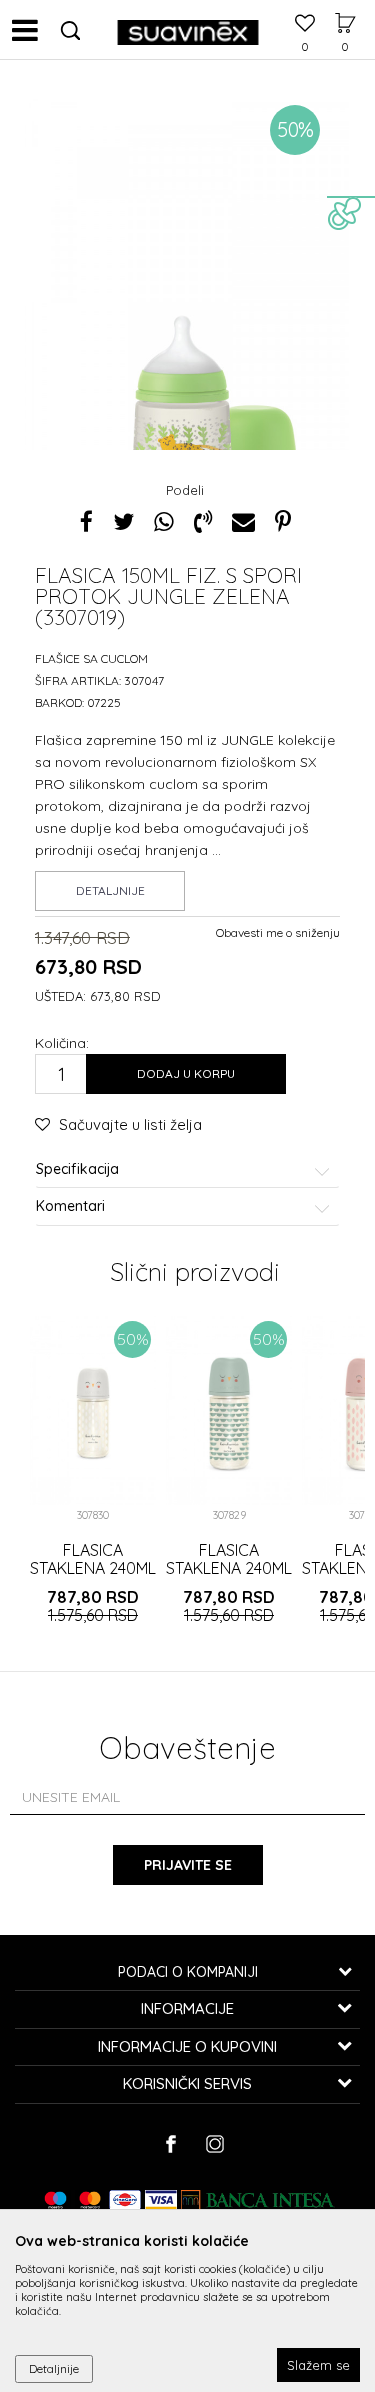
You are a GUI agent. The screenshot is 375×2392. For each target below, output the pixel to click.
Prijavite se (188, 1865)
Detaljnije (110, 890)
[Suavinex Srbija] (188, 30)
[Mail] (243, 521)
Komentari (70, 1206)
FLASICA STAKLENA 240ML (93, 1559)
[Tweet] (123, 521)
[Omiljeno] (305, 25)
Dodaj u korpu (186, 1073)
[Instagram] (214, 2144)
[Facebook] (86, 521)
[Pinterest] (283, 521)
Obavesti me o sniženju (278, 932)
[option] (187, 338)
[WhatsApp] (164, 521)
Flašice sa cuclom (91, 658)
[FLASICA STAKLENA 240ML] (93, 1410)
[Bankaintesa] (258, 2200)
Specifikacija (77, 1169)
